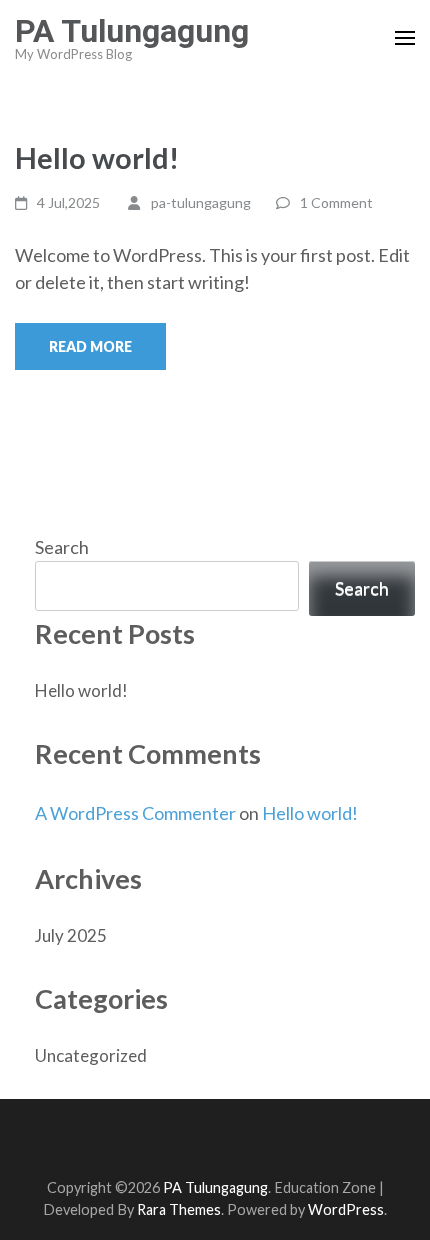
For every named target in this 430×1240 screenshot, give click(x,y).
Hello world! (97, 157)
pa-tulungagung (201, 202)
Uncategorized (91, 1055)
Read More (90, 346)
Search (62, 547)
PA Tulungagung (132, 31)
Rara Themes (179, 1209)
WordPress (346, 1209)
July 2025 (71, 935)
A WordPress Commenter (135, 813)
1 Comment (336, 202)
